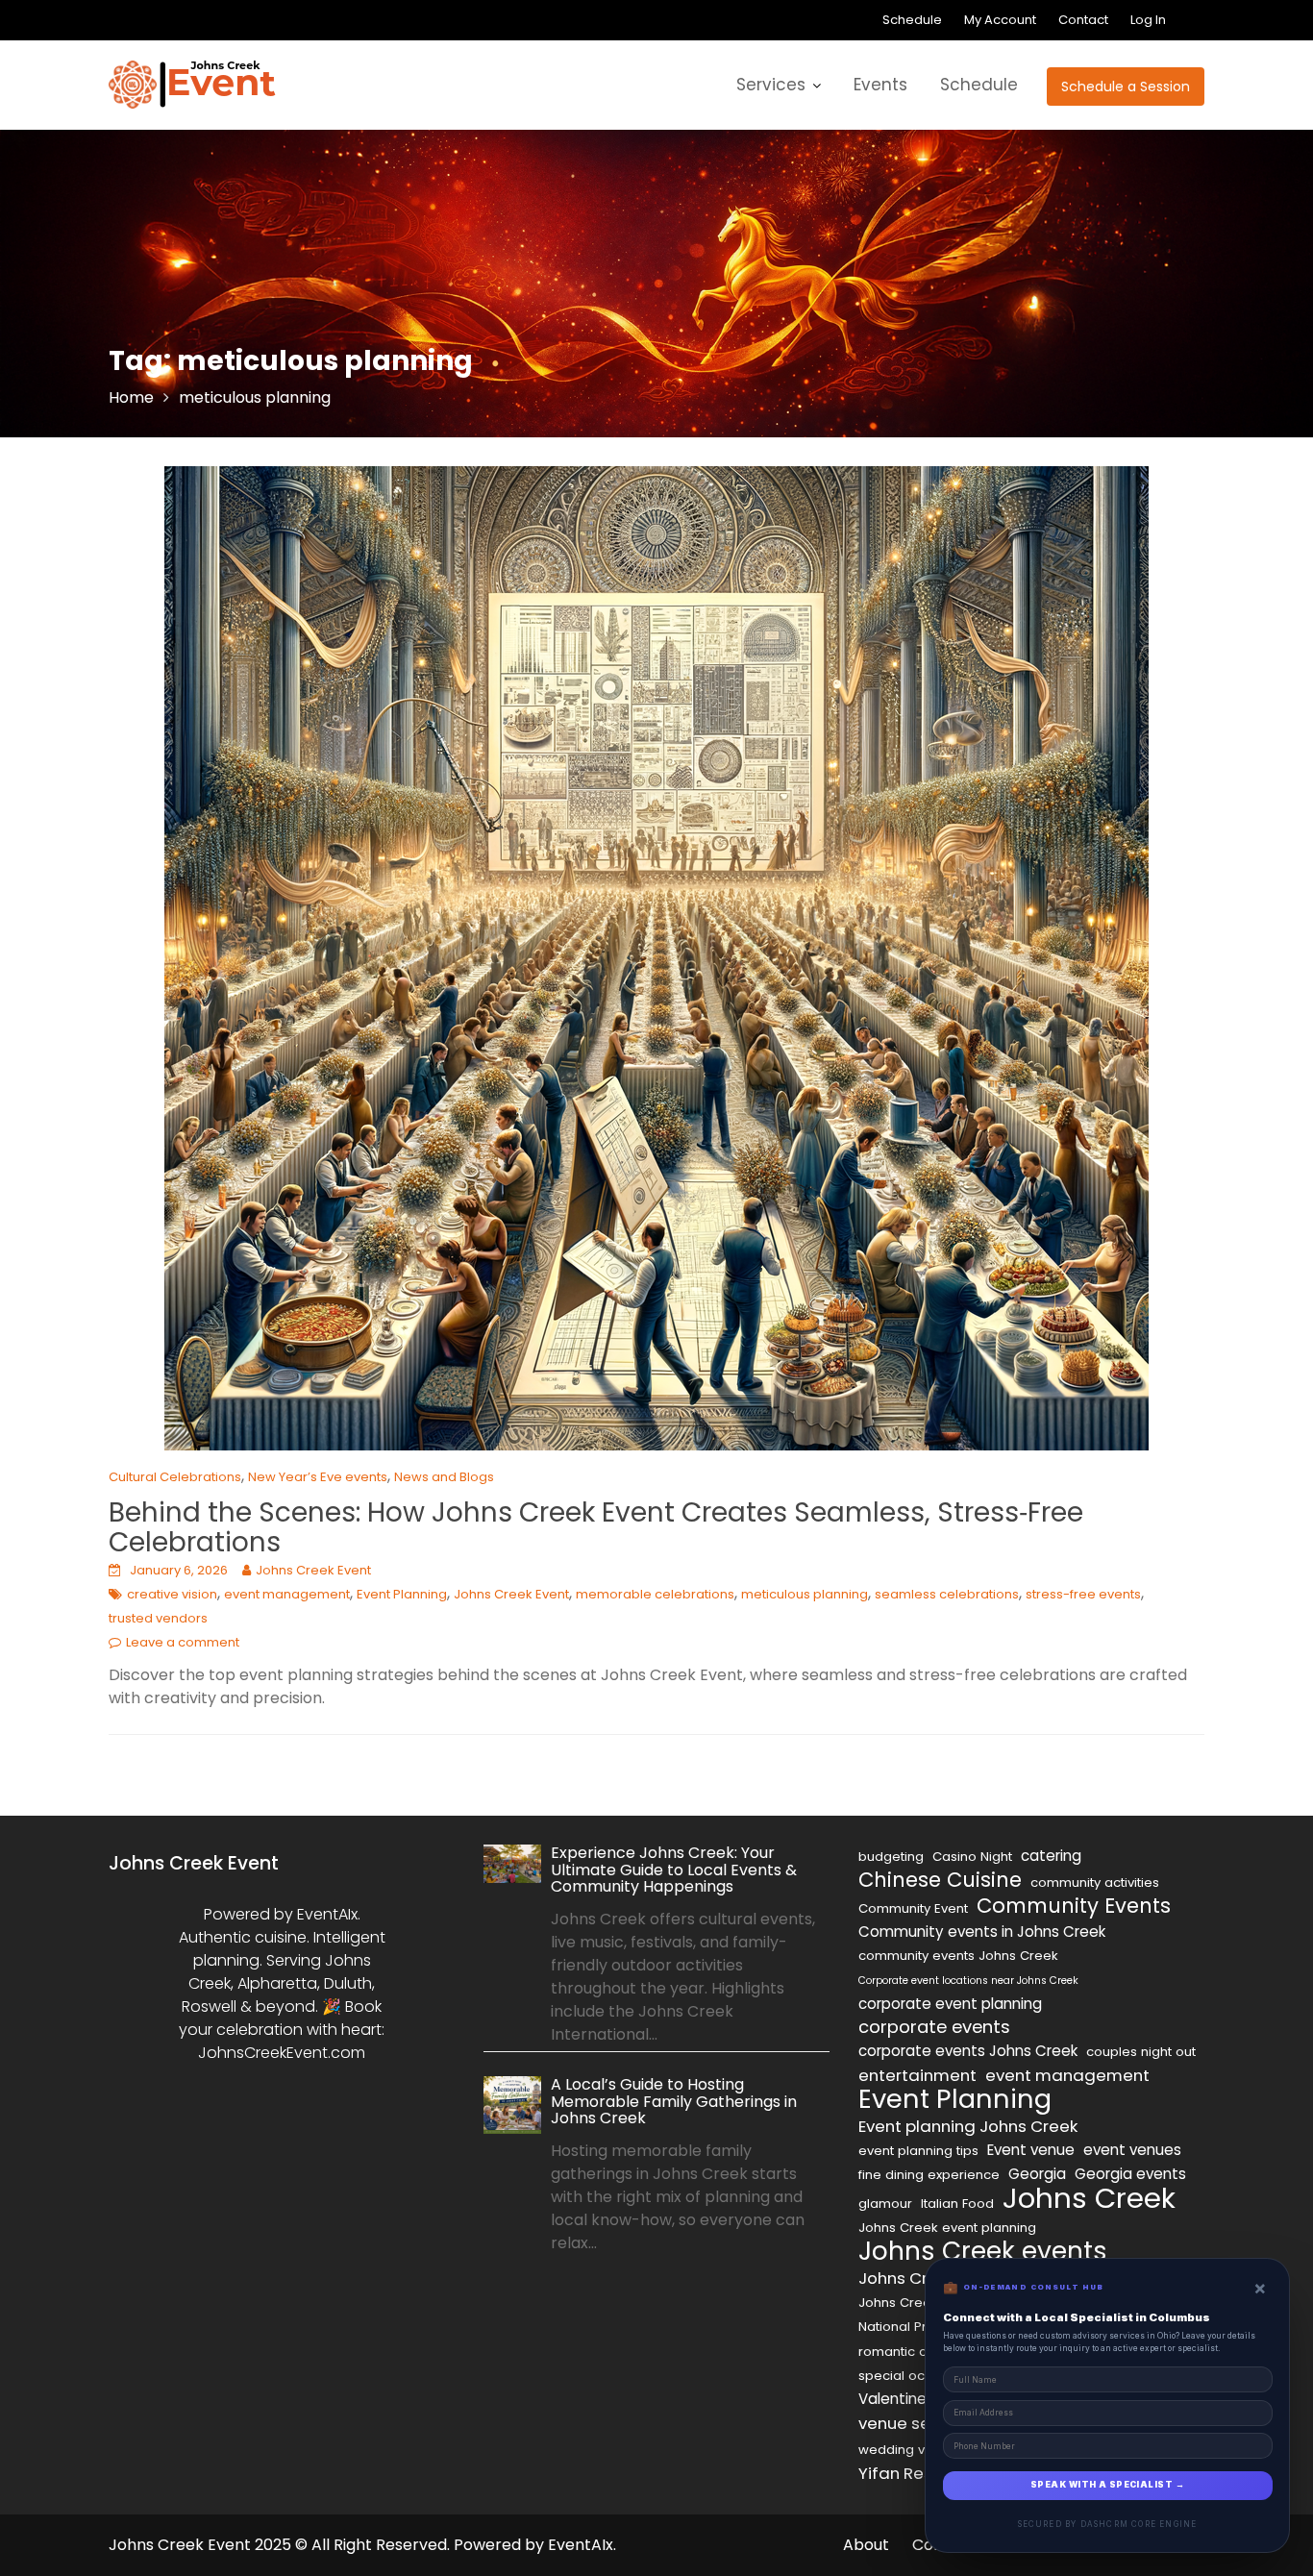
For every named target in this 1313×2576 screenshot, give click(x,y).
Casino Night (972, 1857)
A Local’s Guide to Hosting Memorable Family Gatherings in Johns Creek (674, 2101)
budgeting (891, 1857)
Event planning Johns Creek (968, 2126)
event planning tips (918, 2151)
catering (1051, 1856)
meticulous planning (805, 1594)
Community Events (1074, 1906)
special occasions (916, 2376)
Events (880, 85)
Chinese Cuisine (940, 1880)
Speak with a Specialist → (1107, 2485)
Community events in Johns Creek (982, 1932)
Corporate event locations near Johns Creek (968, 1981)
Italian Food (957, 2204)
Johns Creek (1089, 2198)
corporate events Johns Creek (968, 2051)
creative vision (172, 1594)
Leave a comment (183, 1642)
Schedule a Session (1126, 87)
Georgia (1037, 2174)
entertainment (917, 2075)
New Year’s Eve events (318, 1477)
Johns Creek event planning (947, 2228)
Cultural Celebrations (175, 1477)
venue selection (922, 2423)
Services (771, 85)
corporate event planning (950, 2004)
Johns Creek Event (313, 1570)
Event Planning (402, 1594)
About (866, 2545)
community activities (1095, 1882)
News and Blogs (444, 1477)
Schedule (912, 20)
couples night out (1141, 2052)
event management (287, 1594)
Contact (1083, 20)
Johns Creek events (983, 2251)
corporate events (934, 2027)
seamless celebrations (947, 1594)
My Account (1000, 20)
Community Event (913, 1908)
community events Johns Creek (958, 1956)
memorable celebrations (655, 1594)
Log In (1148, 20)
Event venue (1031, 2150)
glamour (885, 2204)
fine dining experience (929, 2175)
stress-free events (1083, 1594)
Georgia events (1130, 2174)
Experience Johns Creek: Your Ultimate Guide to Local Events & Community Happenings (674, 1870)
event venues (1132, 2150)
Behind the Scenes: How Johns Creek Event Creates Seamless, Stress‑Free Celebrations (596, 1527)
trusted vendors (158, 1618)
